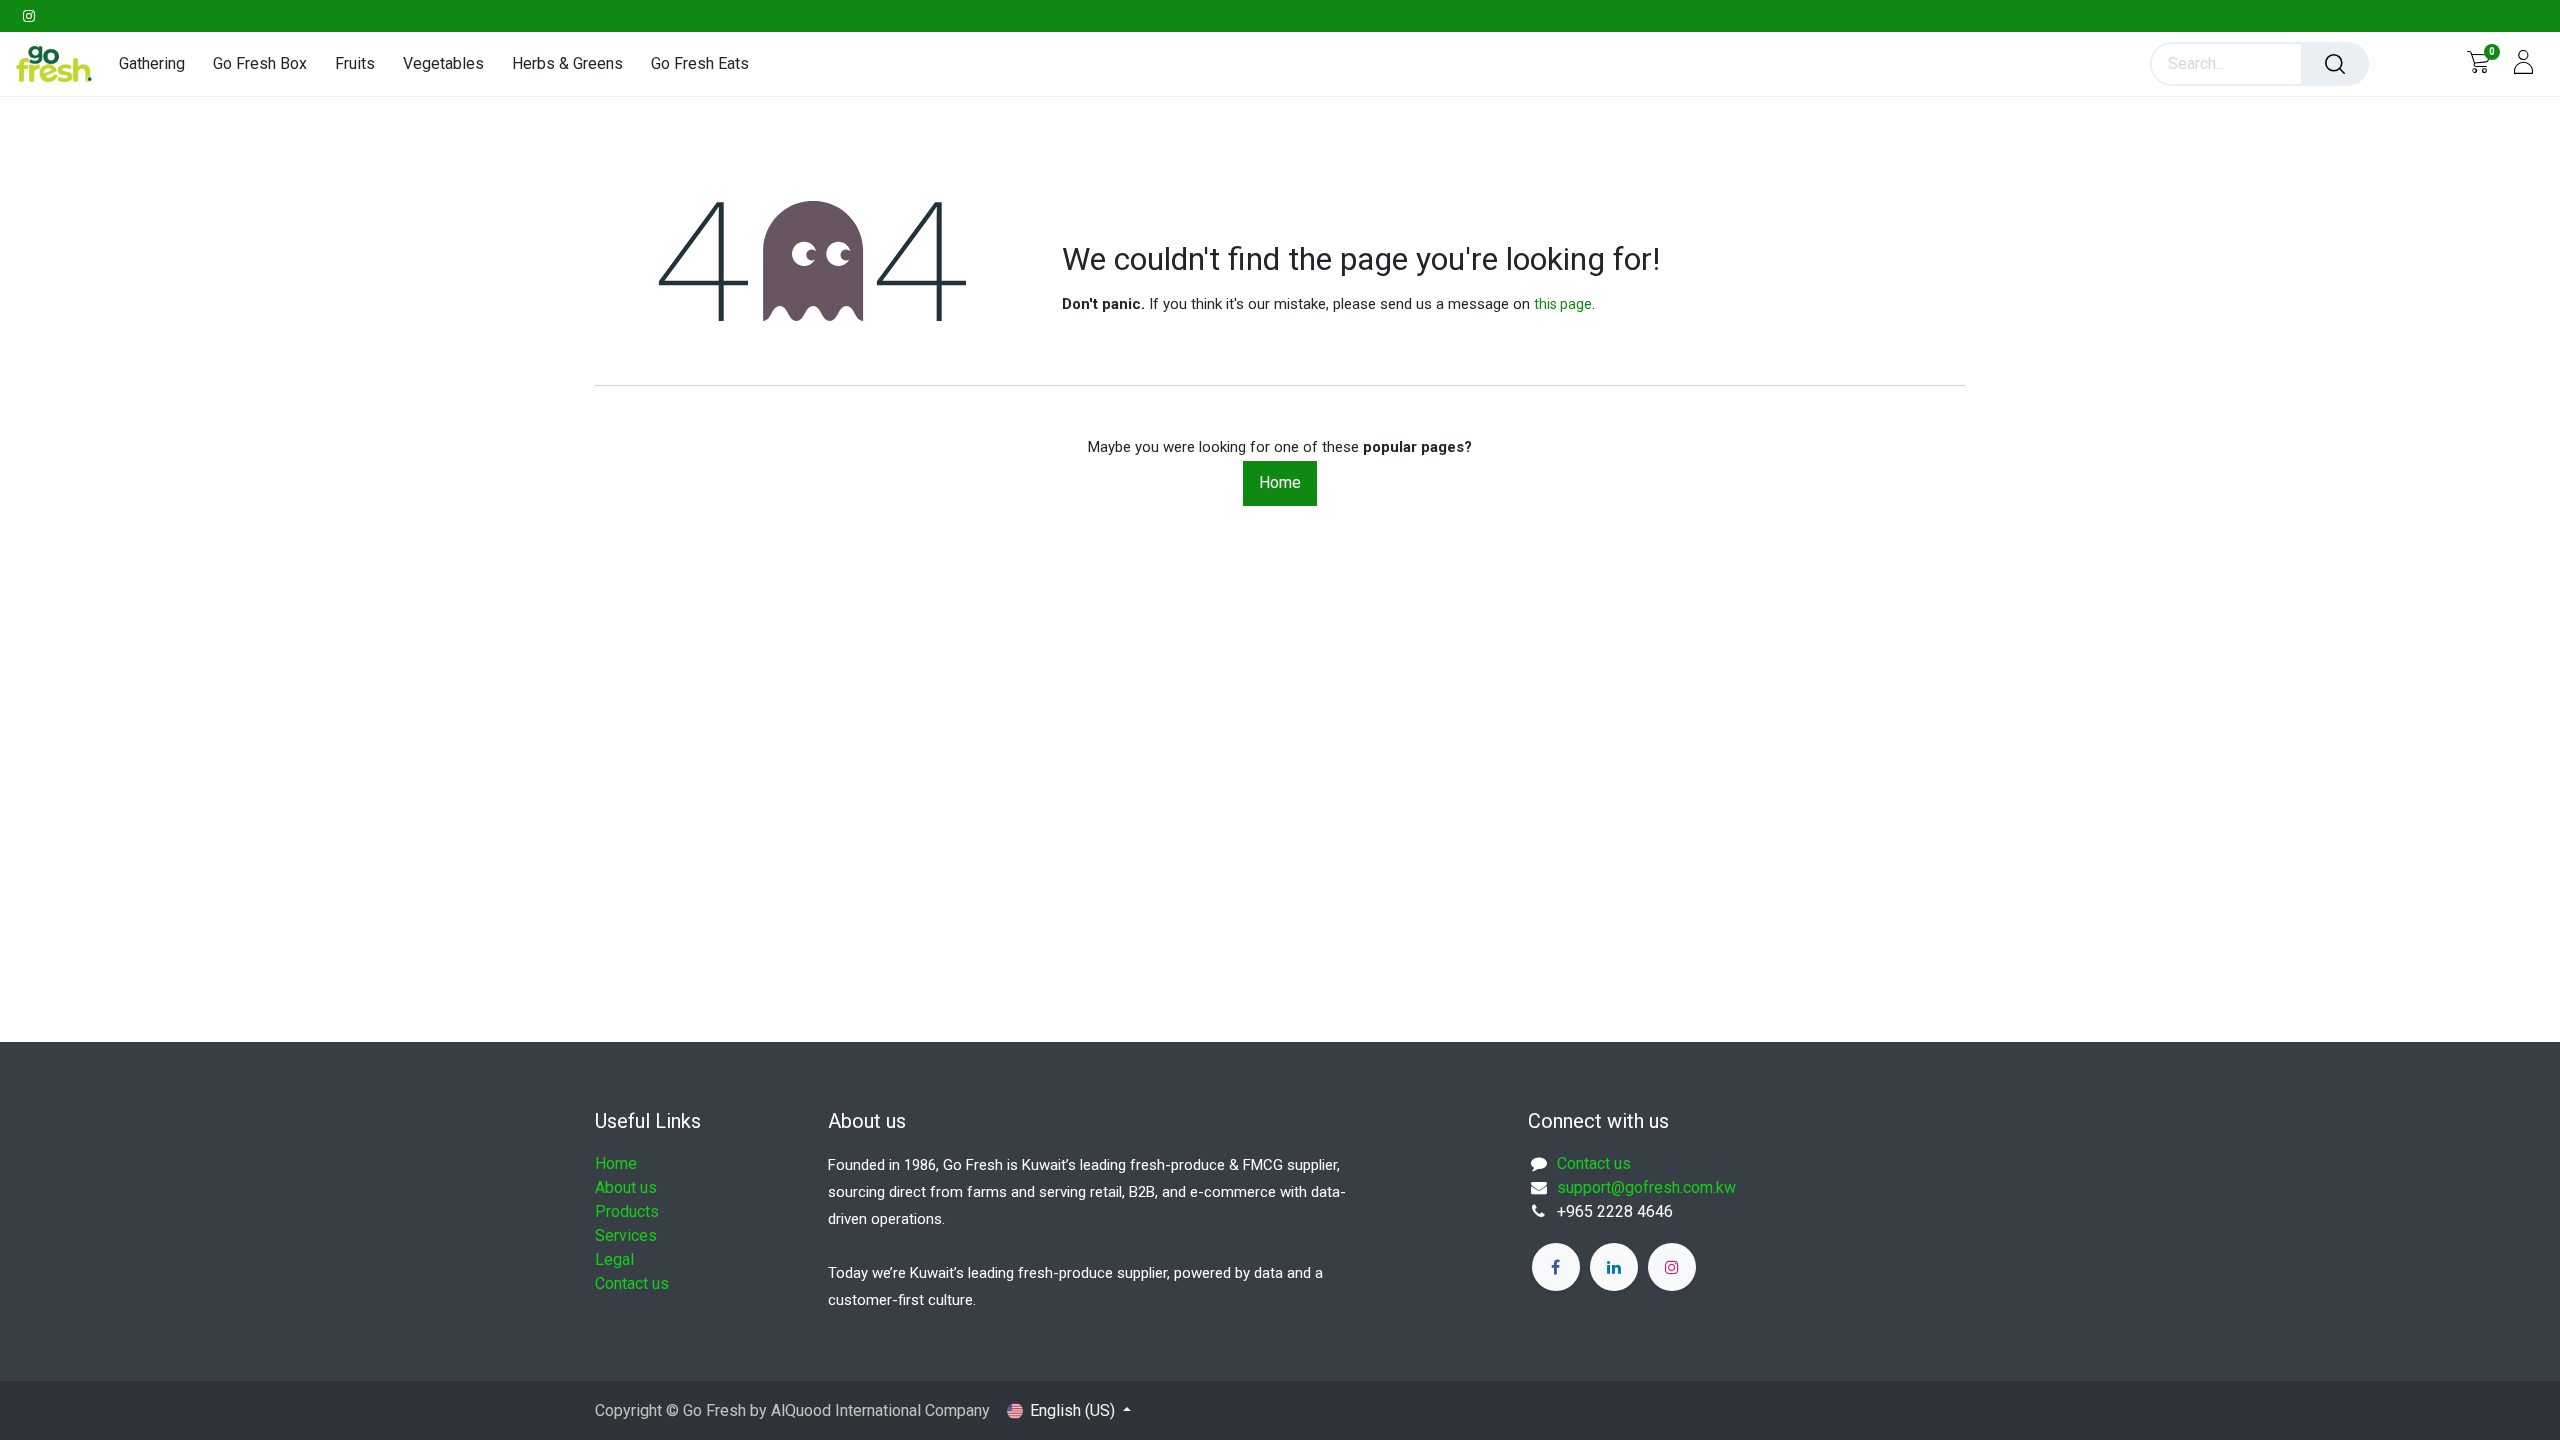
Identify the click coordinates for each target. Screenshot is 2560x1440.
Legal (614, 1259)
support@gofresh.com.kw (1646, 1187)
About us (626, 1187)
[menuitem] (159, 63)
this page (1563, 304)
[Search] (2335, 64)
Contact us (632, 1283)
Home (1280, 482)
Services (626, 1235)
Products (627, 1211)
